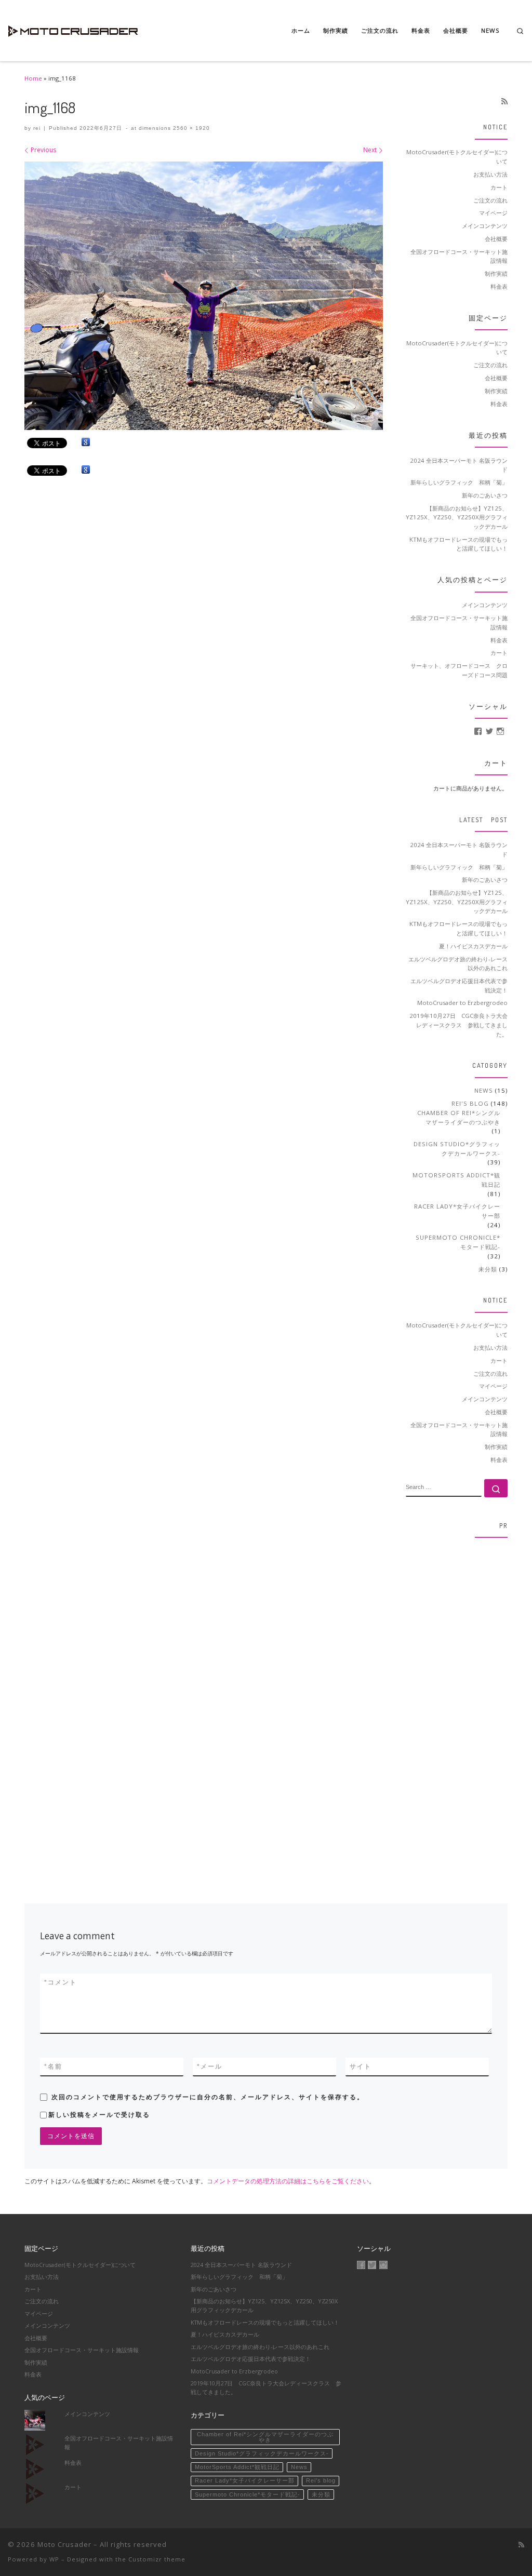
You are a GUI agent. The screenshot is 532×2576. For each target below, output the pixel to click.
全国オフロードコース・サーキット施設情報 (459, 256)
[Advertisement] (457, 1702)
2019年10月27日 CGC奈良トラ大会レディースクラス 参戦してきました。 (458, 1025)
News (484, 1090)
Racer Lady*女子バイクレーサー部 (457, 1211)
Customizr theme (157, 2559)
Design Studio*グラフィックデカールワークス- (457, 1149)
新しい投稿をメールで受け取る (99, 2115)
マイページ (493, 213)
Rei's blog (470, 1103)
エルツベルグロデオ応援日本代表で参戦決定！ (459, 985)
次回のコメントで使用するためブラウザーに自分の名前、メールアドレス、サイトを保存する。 (208, 2097)
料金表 (499, 286)
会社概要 (496, 239)
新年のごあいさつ (485, 495)
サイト (361, 2067)
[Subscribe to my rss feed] (504, 101)
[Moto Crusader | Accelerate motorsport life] (73, 28)
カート (499, 187)
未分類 (488, 1269)
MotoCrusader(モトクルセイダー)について (457, 157)
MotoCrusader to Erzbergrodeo (462, 1003)
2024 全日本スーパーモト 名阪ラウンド (459, 465)
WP (54, 2559)
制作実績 (496, 273)
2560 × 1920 (190, 128)
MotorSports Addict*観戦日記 (456, 1180)
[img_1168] (204, 296)
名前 (53, 2067)
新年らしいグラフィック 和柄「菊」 (459, 482)
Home (33, 78)
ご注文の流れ (490, 200)
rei (37, 128)
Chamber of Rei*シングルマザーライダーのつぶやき (459, 1117)
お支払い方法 (490, 174)
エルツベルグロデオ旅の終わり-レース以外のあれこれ (458, 964)
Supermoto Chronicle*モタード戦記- (458, 1242)
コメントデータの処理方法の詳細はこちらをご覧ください (288, 2181)
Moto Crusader (64, 2544)
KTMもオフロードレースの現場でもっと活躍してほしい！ (458, 544)
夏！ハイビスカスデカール (473, 946)
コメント (61, 1982)
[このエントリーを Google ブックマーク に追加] (86, 442)
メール (210, 2067)
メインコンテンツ (485, 226)
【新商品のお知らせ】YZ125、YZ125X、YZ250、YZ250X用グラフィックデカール (457, 517)
